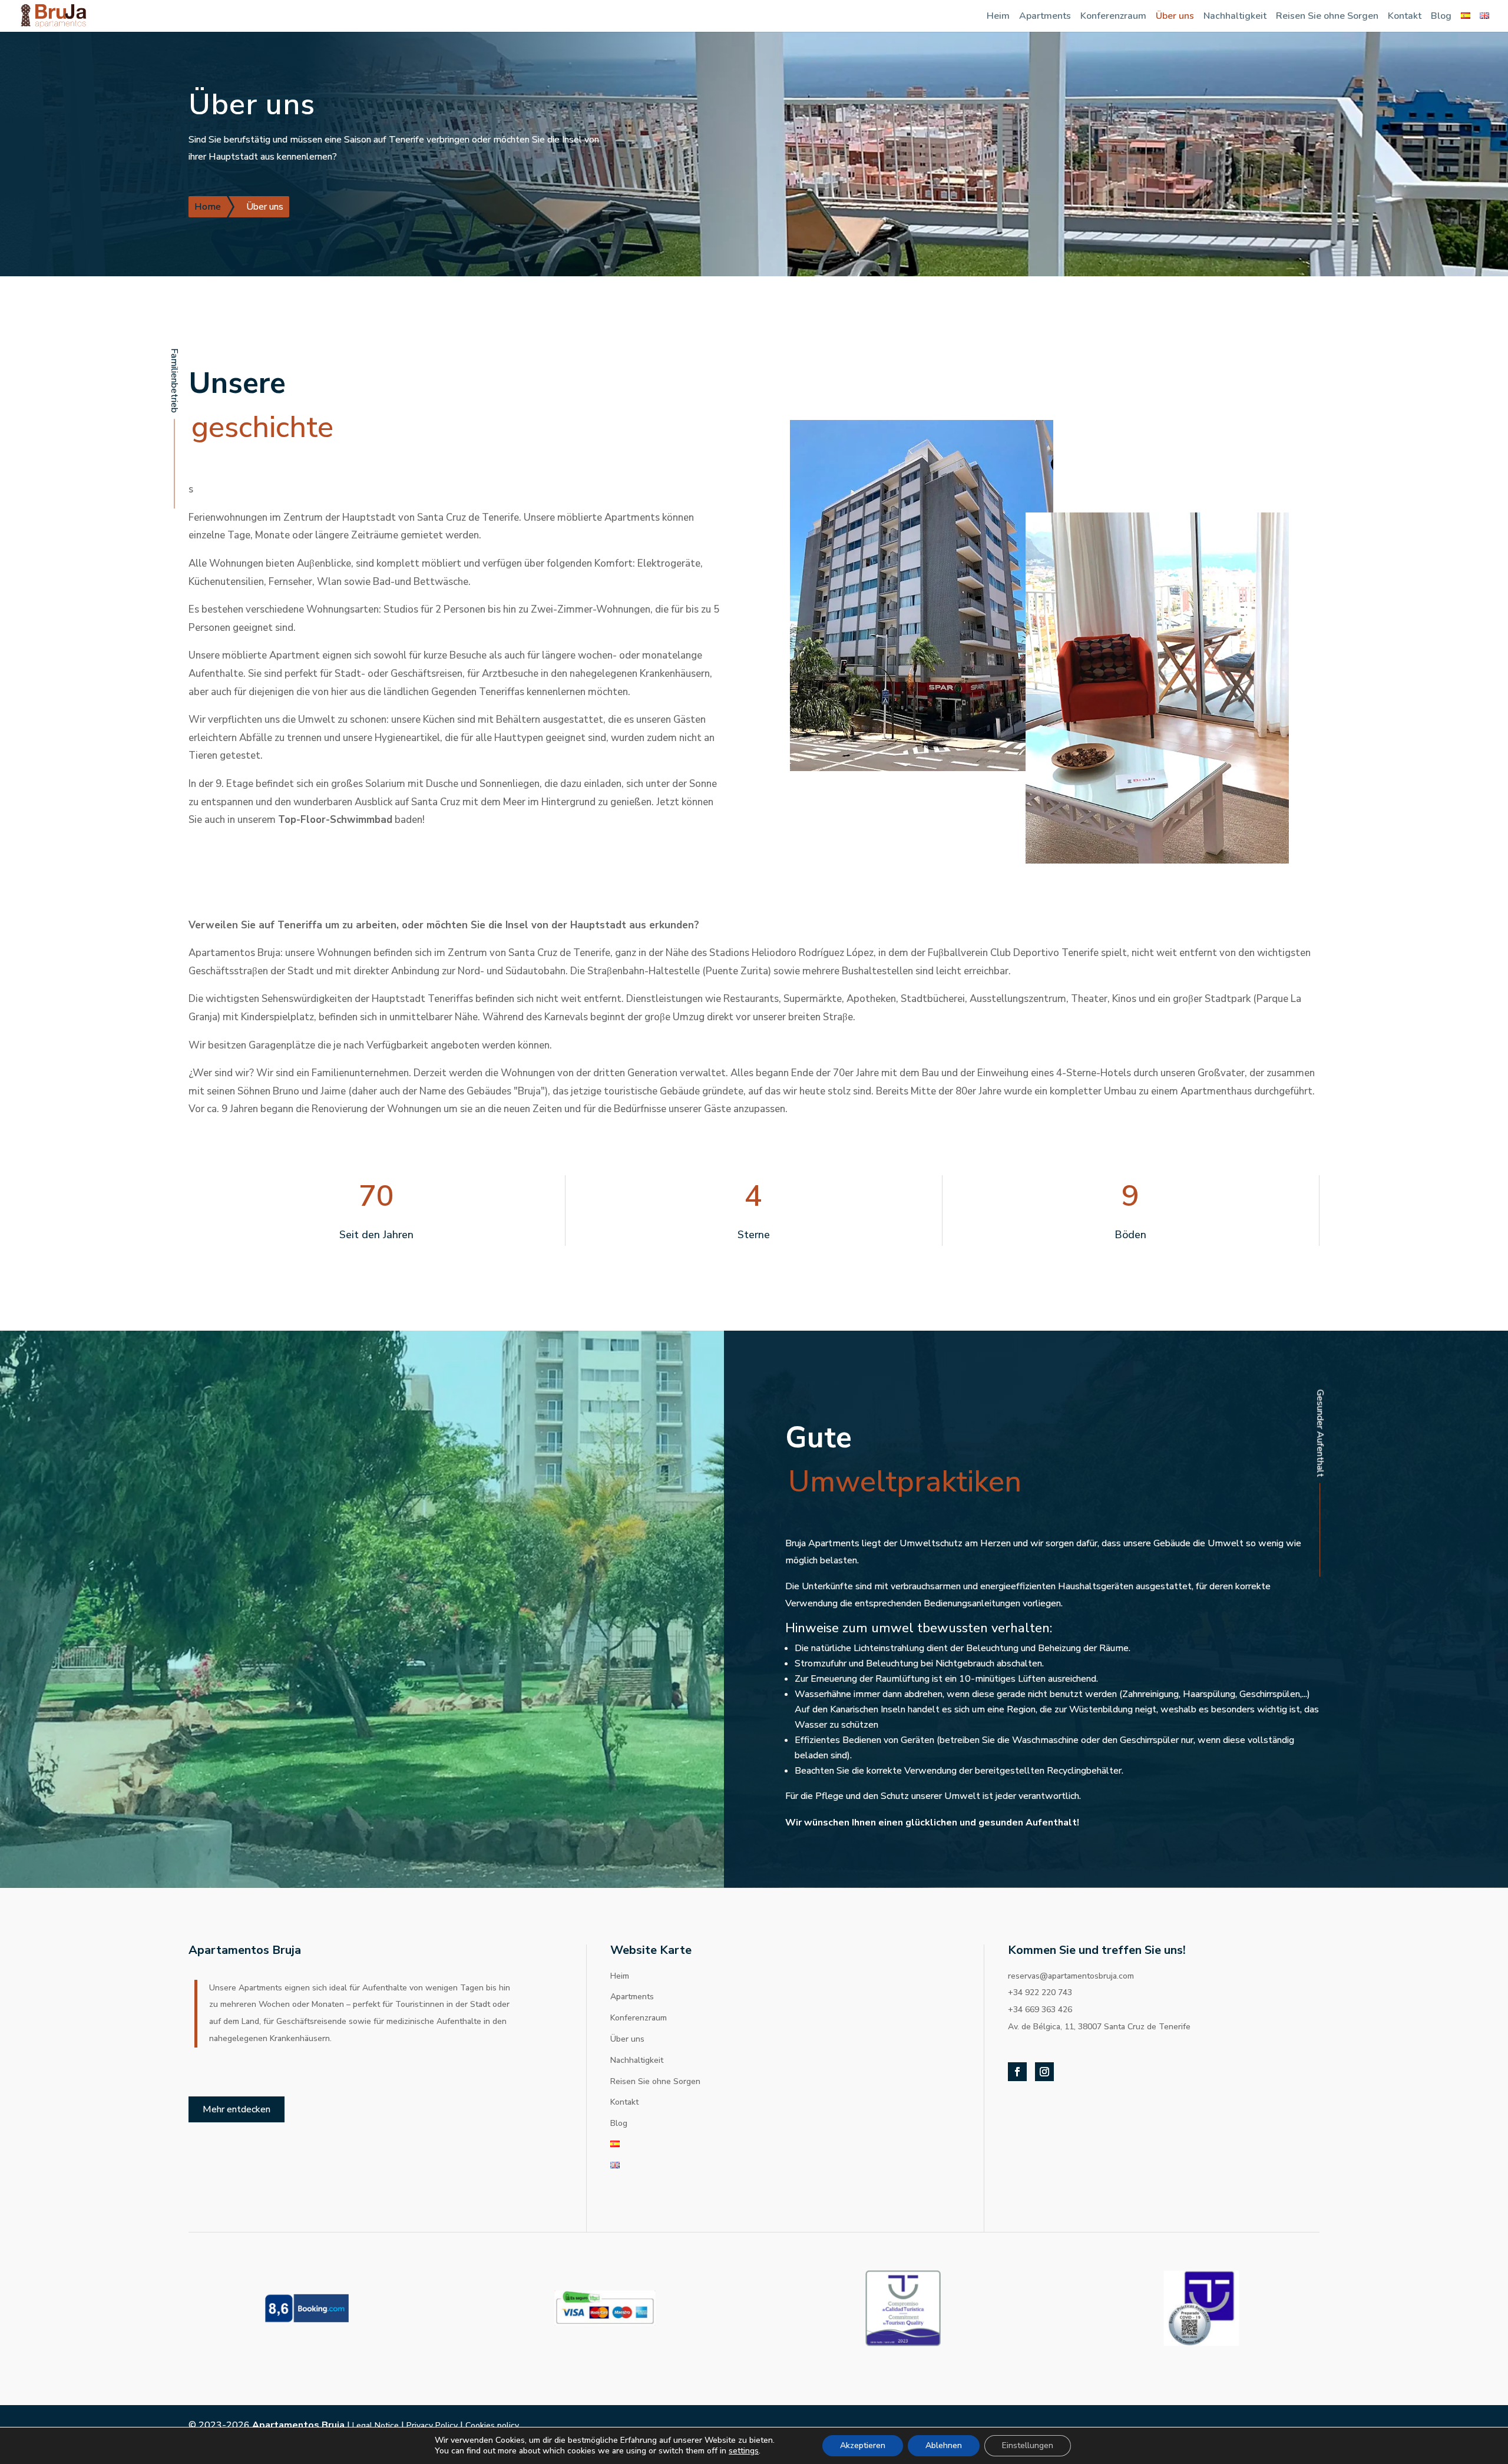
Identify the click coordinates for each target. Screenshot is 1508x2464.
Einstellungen (1028, 2445)
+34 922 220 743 (1040, 1992)
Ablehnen (944, 2445)
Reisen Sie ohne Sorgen (1327, 16)
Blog (1441, 16)
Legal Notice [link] (376, 2425)
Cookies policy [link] (492, 2425)
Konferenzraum (1113, 16)
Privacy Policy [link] (432, 2425)
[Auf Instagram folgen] (1044, 2072)
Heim (998, 16)
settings (744, 2451)
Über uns (1175, 16)
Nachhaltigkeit (1235, 16)
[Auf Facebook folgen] (1017, 2072)
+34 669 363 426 (1040, 2010)
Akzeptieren (863, 2445)
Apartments (1045, 16)
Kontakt (1405, 16)
